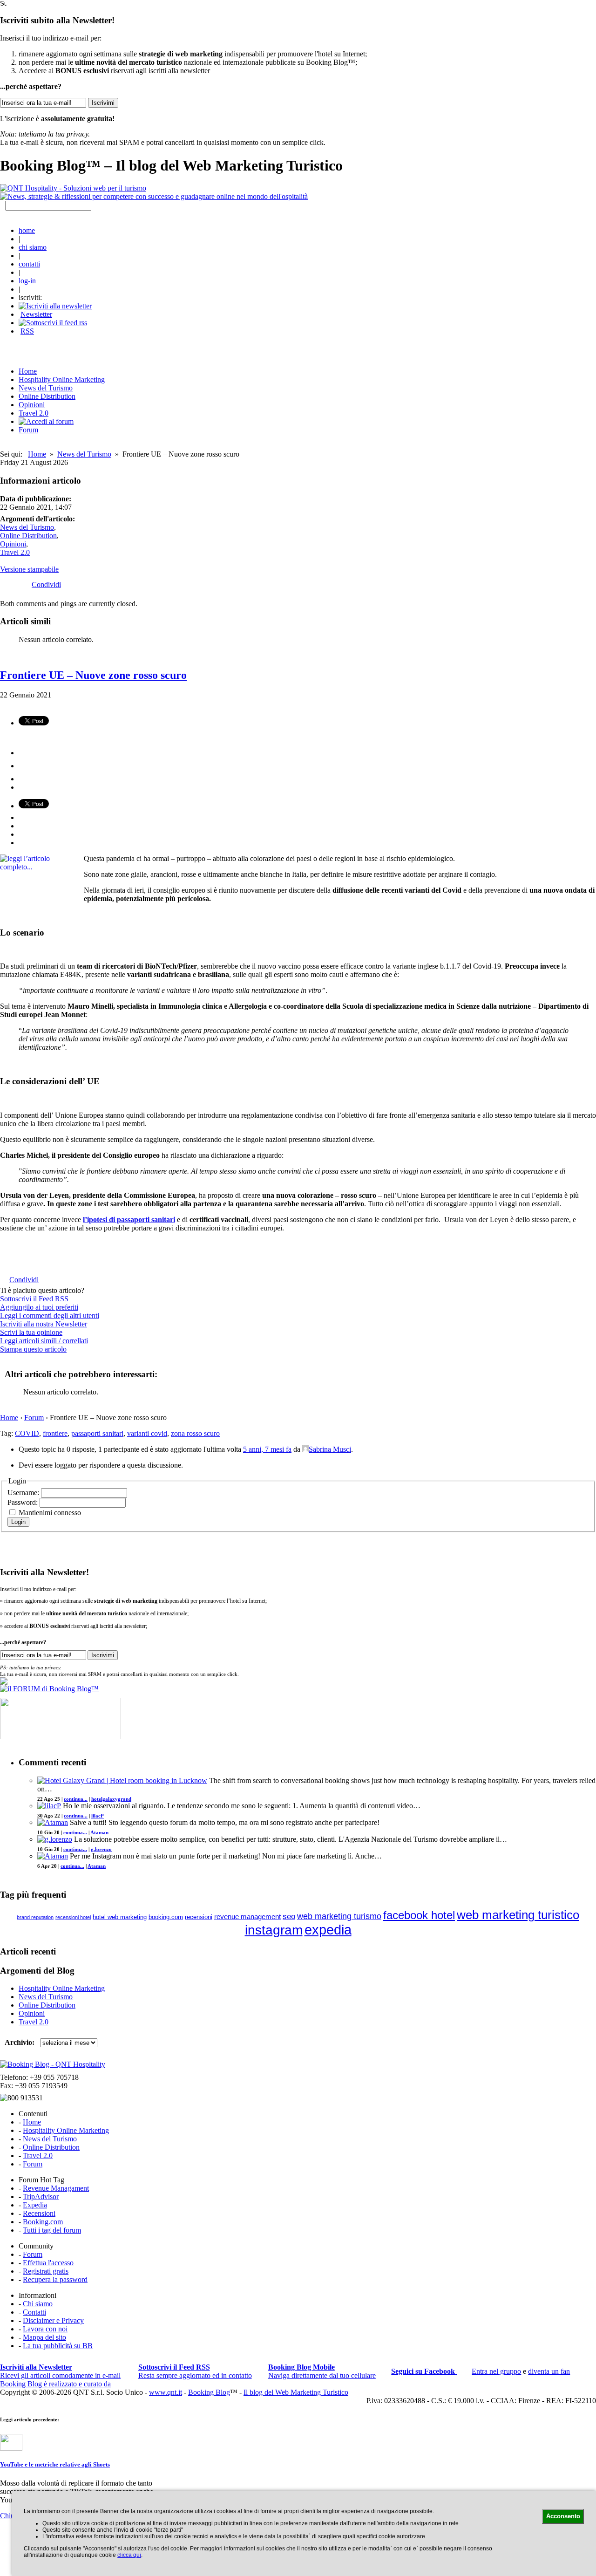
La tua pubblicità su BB (58, 2346)
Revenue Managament (56, 2188)
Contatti (34, 2312)
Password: (24, 1502)
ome (28, 371)
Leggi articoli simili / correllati (44, 1341)
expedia (328, 1930)
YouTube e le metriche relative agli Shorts (55, 2464)
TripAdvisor (41, 2197)
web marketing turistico (518, 1915)
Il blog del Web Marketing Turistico (296, 2392)
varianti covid (147, 1433)
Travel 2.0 (34, 413)
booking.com (166, 1917)
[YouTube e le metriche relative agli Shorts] (11, 2448)
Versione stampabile (29, 569)
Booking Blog (209, 2392)
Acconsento (563, 2516)
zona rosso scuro (195, 1433)
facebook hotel (419, 1915)
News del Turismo (46, 388)
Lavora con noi (45, 2329)
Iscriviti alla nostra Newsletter (44, 1324)
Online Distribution (47, 396)
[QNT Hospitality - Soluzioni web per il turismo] (73, 188)
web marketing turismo (339, 1916)
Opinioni (32, 405)
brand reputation (35, 1917)
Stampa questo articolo (33, 1349)
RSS (27, 331)
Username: (24, 1493)
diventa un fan (549, 2371)
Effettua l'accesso (48, 2263)
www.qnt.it (166, 2392)
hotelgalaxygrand (111, 1799)
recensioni (199, 1917)
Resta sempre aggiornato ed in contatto (195, 2371)
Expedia (35, 2205)
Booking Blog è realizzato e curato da (55, 2384)
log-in (27, 281)
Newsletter (36, 314)
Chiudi (10, 2516)
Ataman (99, 1832)
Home (37, 454)
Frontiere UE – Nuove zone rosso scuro (93, 675)
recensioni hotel (73, 1917)
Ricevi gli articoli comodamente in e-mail (60, 2371)
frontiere (55, 1433)
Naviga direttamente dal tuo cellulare (322, 2371)
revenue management (247, 1917)
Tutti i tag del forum (52, 2230)
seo (289, 1917)
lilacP (98, 1816)
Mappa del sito (44, 2337)
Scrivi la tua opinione (31, 1332)
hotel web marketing (120, 1917)
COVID (27, 1433)
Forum (28, 430)
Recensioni (39, 2213)
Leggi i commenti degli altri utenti (50, 1315)
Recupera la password (55, 2279)
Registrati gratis (46, 2271)
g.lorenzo (101, 1849)
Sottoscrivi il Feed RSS (34, 1299)
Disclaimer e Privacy (53, 2320)
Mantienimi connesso (50, 1513)
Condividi (46, 584)
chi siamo (33, 247)
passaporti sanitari (97, 1433)
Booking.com (43, 2222)
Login (18, 1522)
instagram (274, 1930)
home (27, 230)
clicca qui (129, 2555)
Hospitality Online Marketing (62, 379)
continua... (76, 1799)
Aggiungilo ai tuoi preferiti (39, 1307)
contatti (29, 264)
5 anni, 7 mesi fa (267, 1449)
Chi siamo (38, 2304)
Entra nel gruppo (496, 2371)
